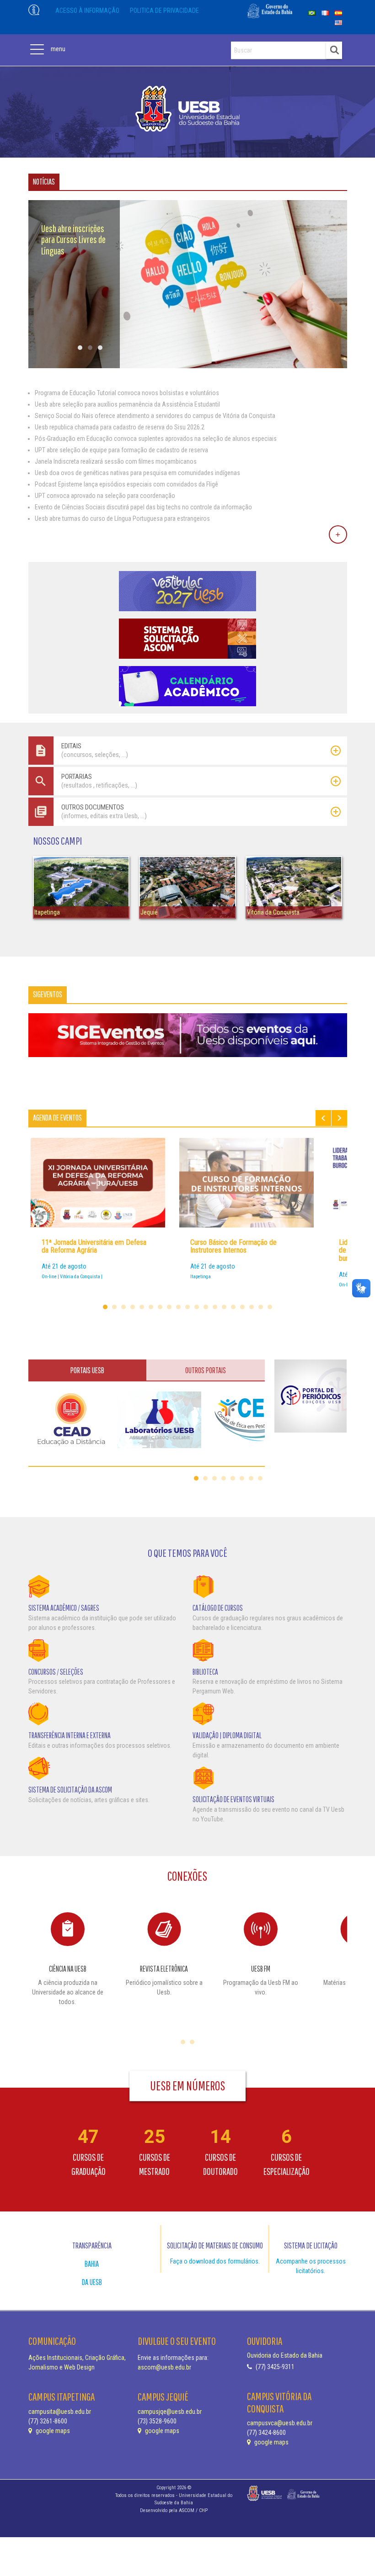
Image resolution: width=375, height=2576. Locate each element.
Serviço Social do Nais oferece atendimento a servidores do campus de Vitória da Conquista (155, 416)
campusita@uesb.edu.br (60, 2412)
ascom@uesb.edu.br (164, 2367)
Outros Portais (206, 1370)
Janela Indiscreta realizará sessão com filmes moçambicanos (116, 461)
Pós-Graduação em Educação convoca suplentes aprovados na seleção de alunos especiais (156, 439)
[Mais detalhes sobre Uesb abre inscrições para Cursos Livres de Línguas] (188, 366)
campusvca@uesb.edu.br (280, 2423)
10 (187, 1307)
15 (233, 1307)
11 (197, 1307)
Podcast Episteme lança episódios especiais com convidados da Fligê (126, 484)
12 (206, 1307)
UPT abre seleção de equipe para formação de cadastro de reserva (121, 450)
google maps (52, 2431)
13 (215, 1307)
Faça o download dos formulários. (215, 2261)
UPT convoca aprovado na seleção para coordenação (105, 496)
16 (242, 1307)
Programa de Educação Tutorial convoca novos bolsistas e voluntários (127, 393)
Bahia (92, 2264)
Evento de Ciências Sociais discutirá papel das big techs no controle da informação (143, 507)
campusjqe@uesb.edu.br (170, 2412)
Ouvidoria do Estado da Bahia (285, 2355)
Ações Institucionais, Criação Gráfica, (77, 2358)
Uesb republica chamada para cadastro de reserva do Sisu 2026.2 (120, 427)
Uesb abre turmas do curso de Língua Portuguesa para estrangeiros (122, 518)
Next (339, 1118)
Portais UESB (87, 1370)
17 (252, 1307)
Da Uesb (92, 2282)
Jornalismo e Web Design (62, 2367)
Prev (323, 1118)
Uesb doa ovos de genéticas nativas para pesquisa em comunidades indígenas (137, 473)
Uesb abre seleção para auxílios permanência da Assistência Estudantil (127, 404)
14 (224, 1307)
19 (270, 1307)
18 (261, 1307)
